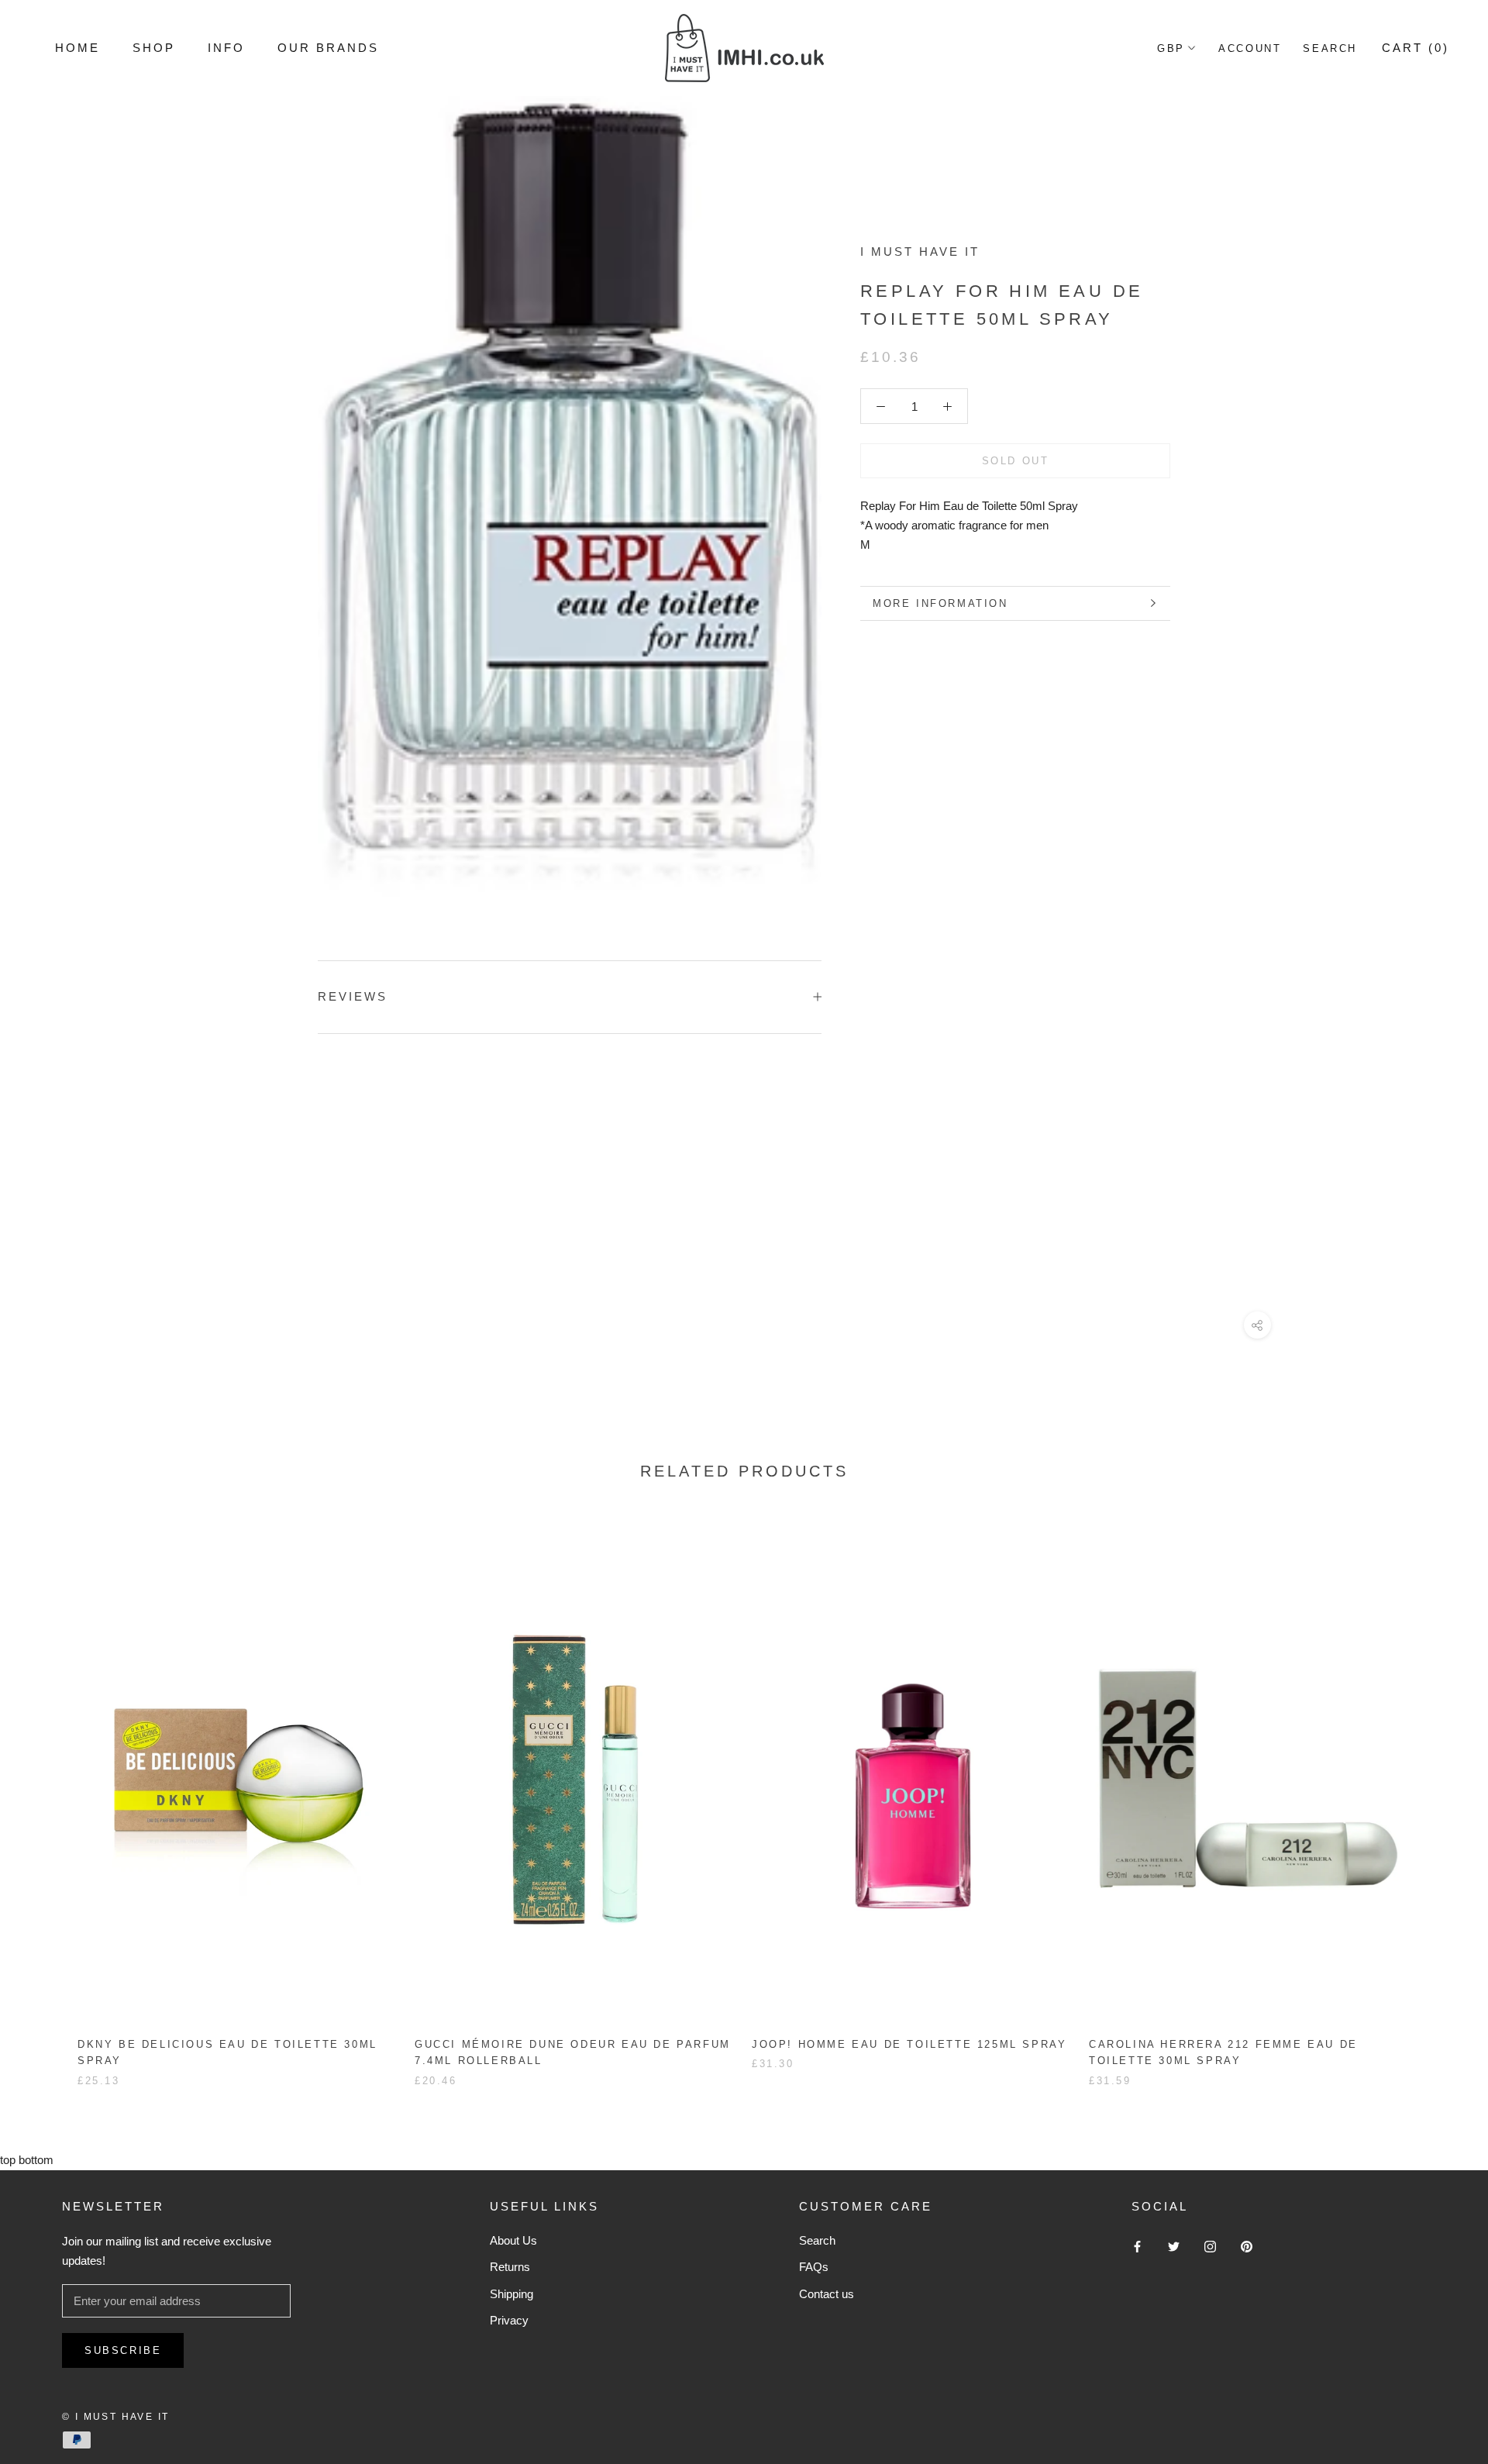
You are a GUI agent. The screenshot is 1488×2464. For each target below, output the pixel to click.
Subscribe (123, 2350)
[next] (1440, 1796)
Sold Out (1016, 461)
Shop (154, 48)
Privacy (509, 2320)
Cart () (1416, 48)
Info (226, 48)
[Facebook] (1137, 2247)
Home (77, 48)
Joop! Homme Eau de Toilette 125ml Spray (909, 2044)
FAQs (814, 2267)
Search (1330, 48)
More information (940, 603)
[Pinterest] (1247, 2247)
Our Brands (328, 48)
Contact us (827, 2294)
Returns (510, 2267)
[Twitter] (1174, 2247)
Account (1250, 48)
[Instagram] (1210, 2247)
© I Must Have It (115, 2417)
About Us (513, 2240)
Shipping (511, 2294)
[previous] (48, 1796)
